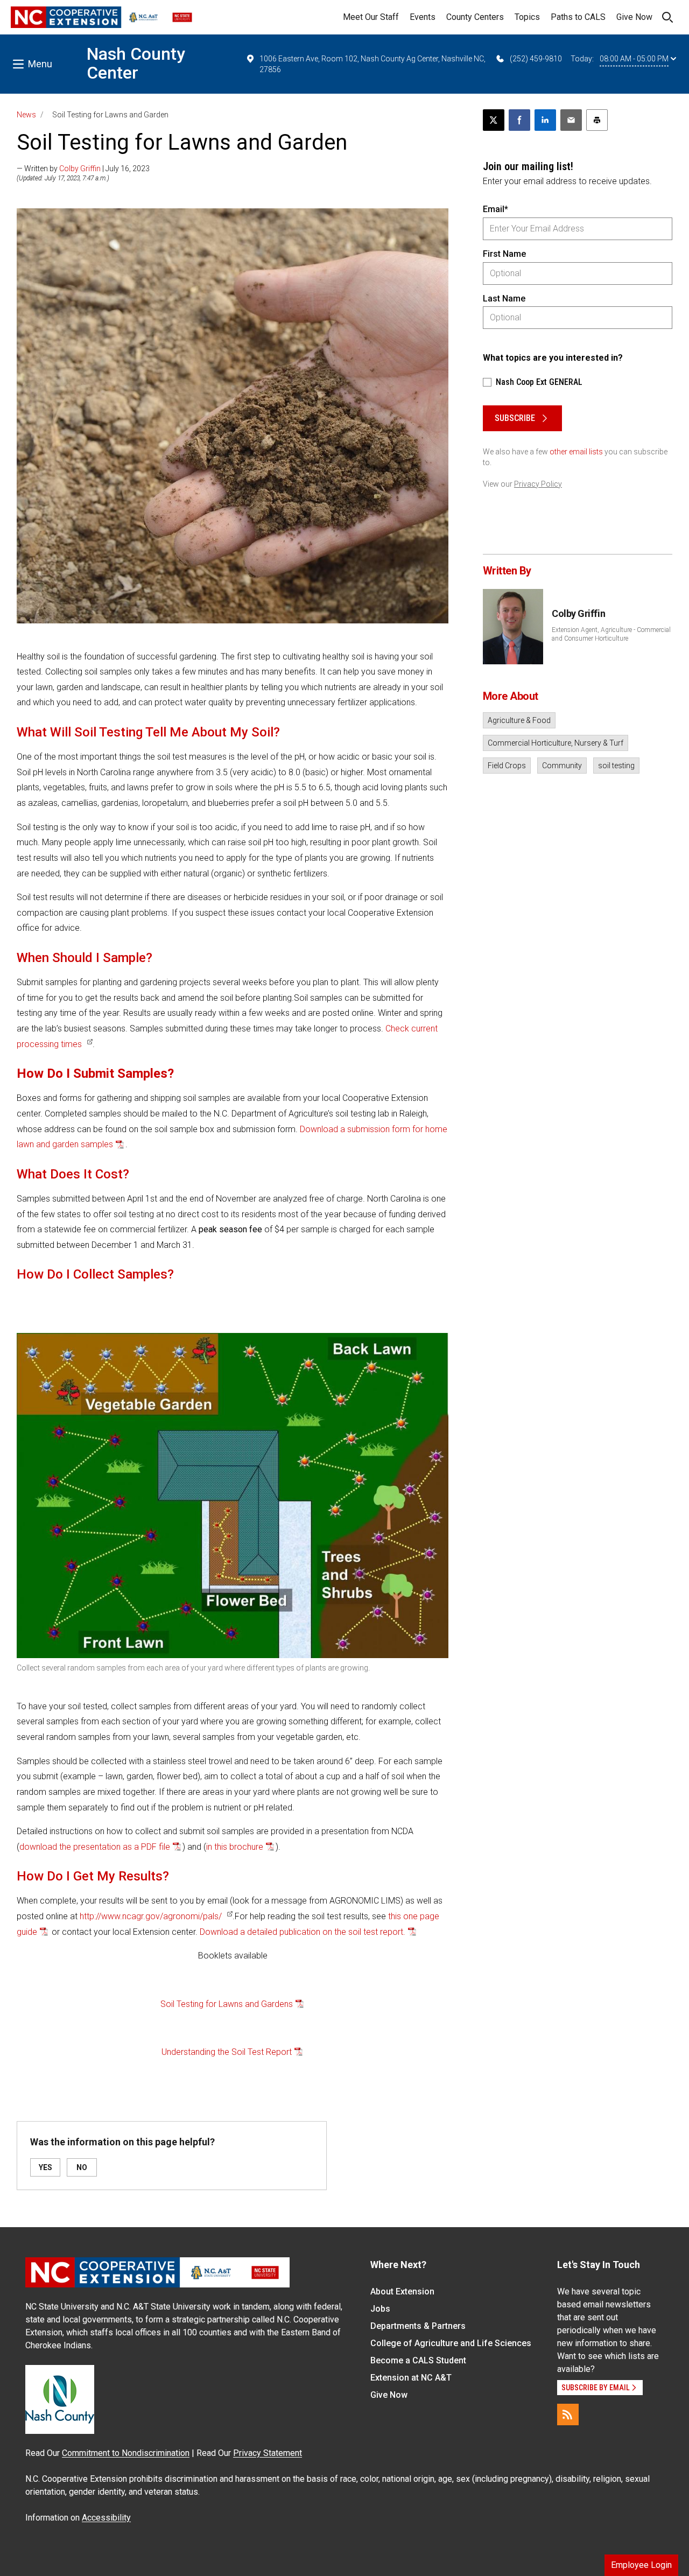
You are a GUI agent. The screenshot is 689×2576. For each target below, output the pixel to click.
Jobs (380, 2309)
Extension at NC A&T (411, 2378)
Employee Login (641, 2565)
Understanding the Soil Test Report (227, 2052)
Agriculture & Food (519, 720)
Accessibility (106, 2518)
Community (562, 766)
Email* (495, 209)
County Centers (475, 17)
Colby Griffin (80, 169)
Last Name (504, 299)
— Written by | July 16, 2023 (83, 169)
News (26, 115)
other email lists (576, 452)
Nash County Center (136, 63)
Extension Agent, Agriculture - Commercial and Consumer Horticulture (611, 634)
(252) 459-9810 (536, 59)
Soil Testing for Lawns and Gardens (227, 2004)
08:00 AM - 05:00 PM (634, 59)
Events (423, 17)
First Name (504, 254)
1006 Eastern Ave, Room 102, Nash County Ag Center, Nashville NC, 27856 (372, 64)
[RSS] (568, 2414)
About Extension (402, 2291)
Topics (527, 17)
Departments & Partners (418, 2326)
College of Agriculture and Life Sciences (451, 2343)
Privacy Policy (538, 484)
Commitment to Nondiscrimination (126, 2453)
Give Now (634, 17)
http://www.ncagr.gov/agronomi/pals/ (151, 1916)
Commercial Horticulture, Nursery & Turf (556, 743)
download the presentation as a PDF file (95, 1847)
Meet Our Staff (371, 17)
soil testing (616, 766)
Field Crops (507, 766)
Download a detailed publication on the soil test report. (303, 1932)
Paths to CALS (578, 17)
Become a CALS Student (418, 2360)
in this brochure (235, 1847)
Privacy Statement (268, 2453)
